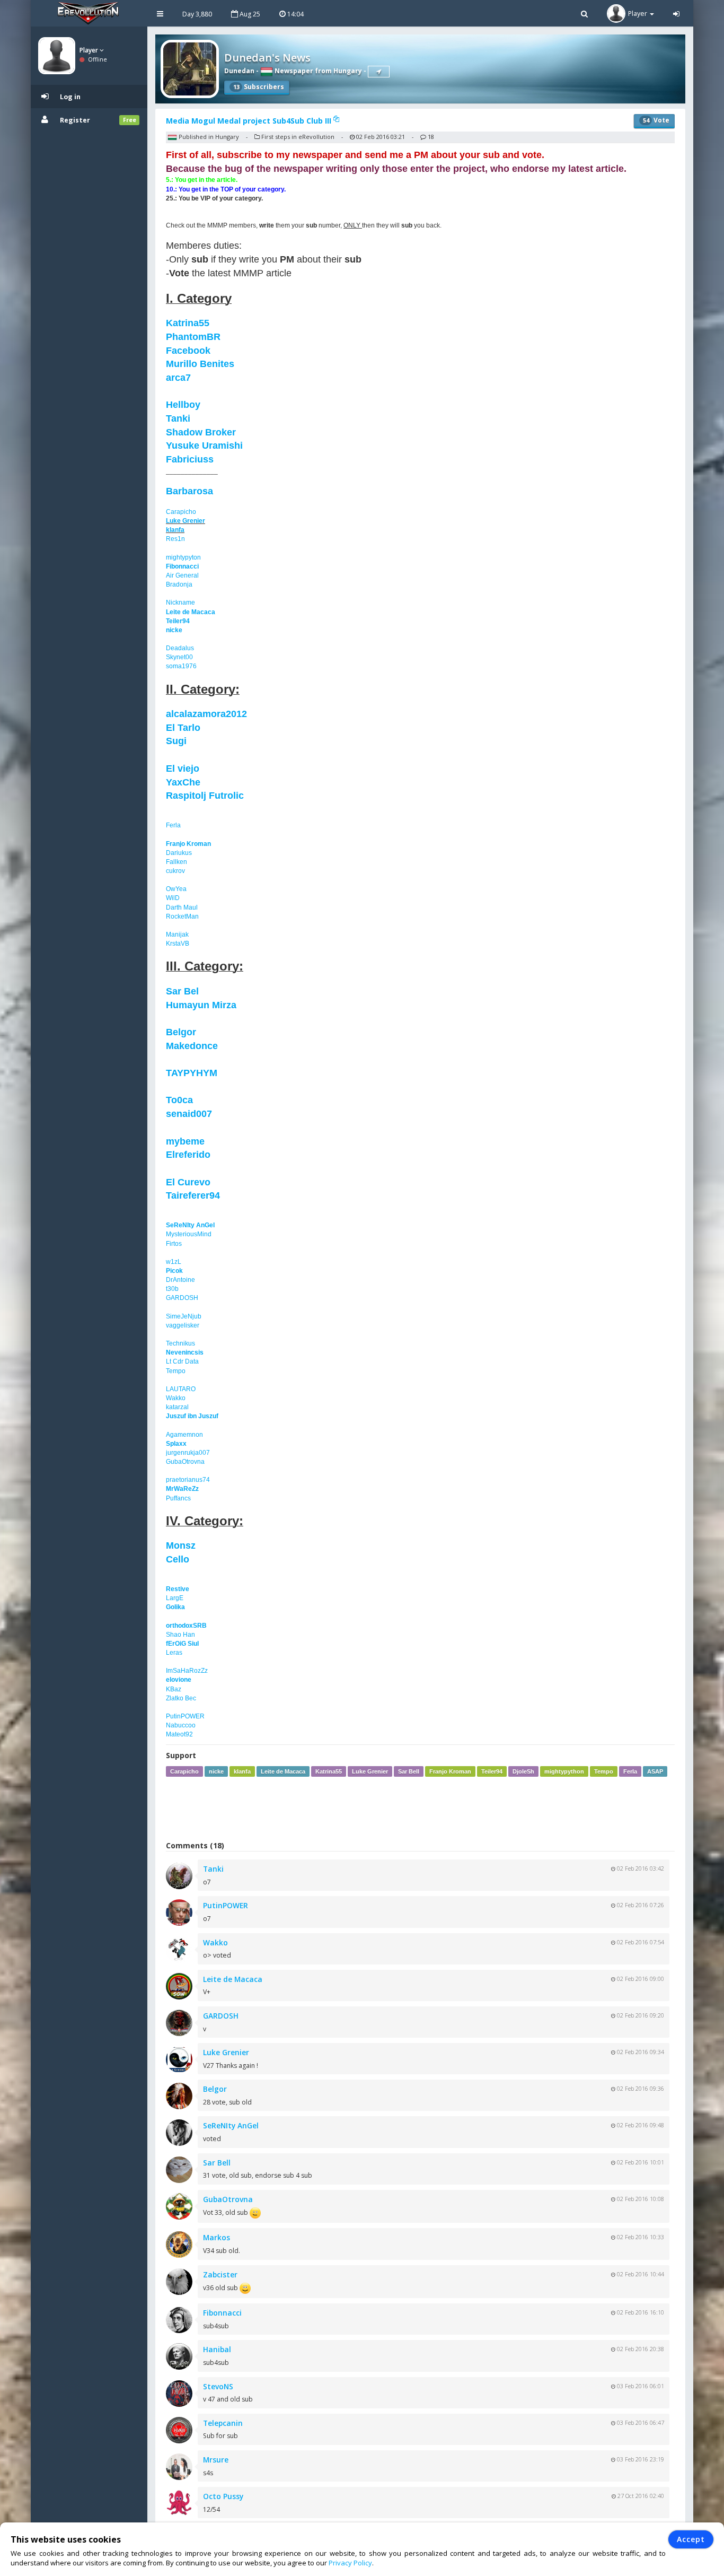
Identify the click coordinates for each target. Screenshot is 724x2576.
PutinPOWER (185, 1716)
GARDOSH (182, 1298)
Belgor (181, 1032)
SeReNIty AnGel (190, 1225)
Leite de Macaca (191, 612)
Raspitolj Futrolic (205, 796)
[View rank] (379, 72)
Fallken (176, 862)
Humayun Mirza (201, 1005)
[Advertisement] (420, 1809)
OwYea (176, 889)
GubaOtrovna (185, 1462)
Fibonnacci (182, 566)
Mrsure (216, 2460)
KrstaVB (178, 944)
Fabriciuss (190, 459)
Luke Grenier (186, 521)
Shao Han (180, 1635)
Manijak (177, 935)
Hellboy (183, 405)
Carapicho (181, 512)
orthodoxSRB (186, 1626)
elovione (179, 1680)
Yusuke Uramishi (204, 446)
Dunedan (239, 71)
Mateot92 (179, 1734)
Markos (217, 2237)
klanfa (175, 530)
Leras (174, 1653)
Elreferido (188, 1155)
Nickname (180, 602)
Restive (178, 1589)
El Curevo (188, 1182)
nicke (174, 630)
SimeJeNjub (184, 1316)
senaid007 (189, 1114)
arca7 (178, 378)
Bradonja (179, 584)
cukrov (175, 871)
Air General (182, 575)
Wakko (176, 1398)
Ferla (173, 825)
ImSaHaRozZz (187, 1671)
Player (90, 50)
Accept (691, 2539)
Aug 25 (249, 14)
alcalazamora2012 (206, 714)
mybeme (185, 1141)
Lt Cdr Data (182, 1361)
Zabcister (220, 2274)
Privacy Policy (350, 2563)
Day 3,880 (197, 14)
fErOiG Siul (182, 1644)
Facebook (188, 351)
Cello (178, 1559)
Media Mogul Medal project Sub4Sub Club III (250, 121)
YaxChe (183, 782)
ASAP (655, 1771)
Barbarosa (189, 491)
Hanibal (217, 2349)
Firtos (174, 1244)
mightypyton (183, 557)
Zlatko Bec (181, 1698)
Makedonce (192, 1046)
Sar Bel (182, 991)
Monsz (181, 1545)
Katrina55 (188, 323)
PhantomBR (193, 337)
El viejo (183, 769)
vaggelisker (183, 1325)
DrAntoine (180, 1280)
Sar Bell (409, 1771)
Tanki (178, 418)
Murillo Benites (200, 364)
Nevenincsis (185, 1352)
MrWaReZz (182, 1489)
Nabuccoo (181, 1725)
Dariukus (179, 853)
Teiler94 (178, 621)
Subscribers (259, 87)
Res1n (175, 539)
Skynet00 (179, 657)
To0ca (179, 1100)
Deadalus (180, 648)
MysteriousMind (189, 1234)
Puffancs (178, 1498)
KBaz (174, 1689)
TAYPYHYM (192, 1073)
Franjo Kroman (188, 844)
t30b (172, 1289)
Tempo (176, 1371)
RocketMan (182, 916)
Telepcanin (223, 2423)
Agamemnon (184, 1435)
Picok (174, 1271)
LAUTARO (181, 1389)
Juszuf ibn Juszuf (192, 1416)
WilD (173, 898)
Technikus (180, 1343)
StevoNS (218, 2386)
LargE (175, 1598)
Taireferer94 (193, 1195)
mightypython (564, 1771)
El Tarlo (183, 728)
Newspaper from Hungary (317, 71)
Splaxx (176, 1444)
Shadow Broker (201, 432)
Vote (656, 120)
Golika (175, 1607)
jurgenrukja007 (188, 1453)
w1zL (174, 1262)
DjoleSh (523, 1771)
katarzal (177, 1407)
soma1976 (181, 666)
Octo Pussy (223, 2496)
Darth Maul (182, 907)
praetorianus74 (188, 1480)
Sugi (176, 741)
